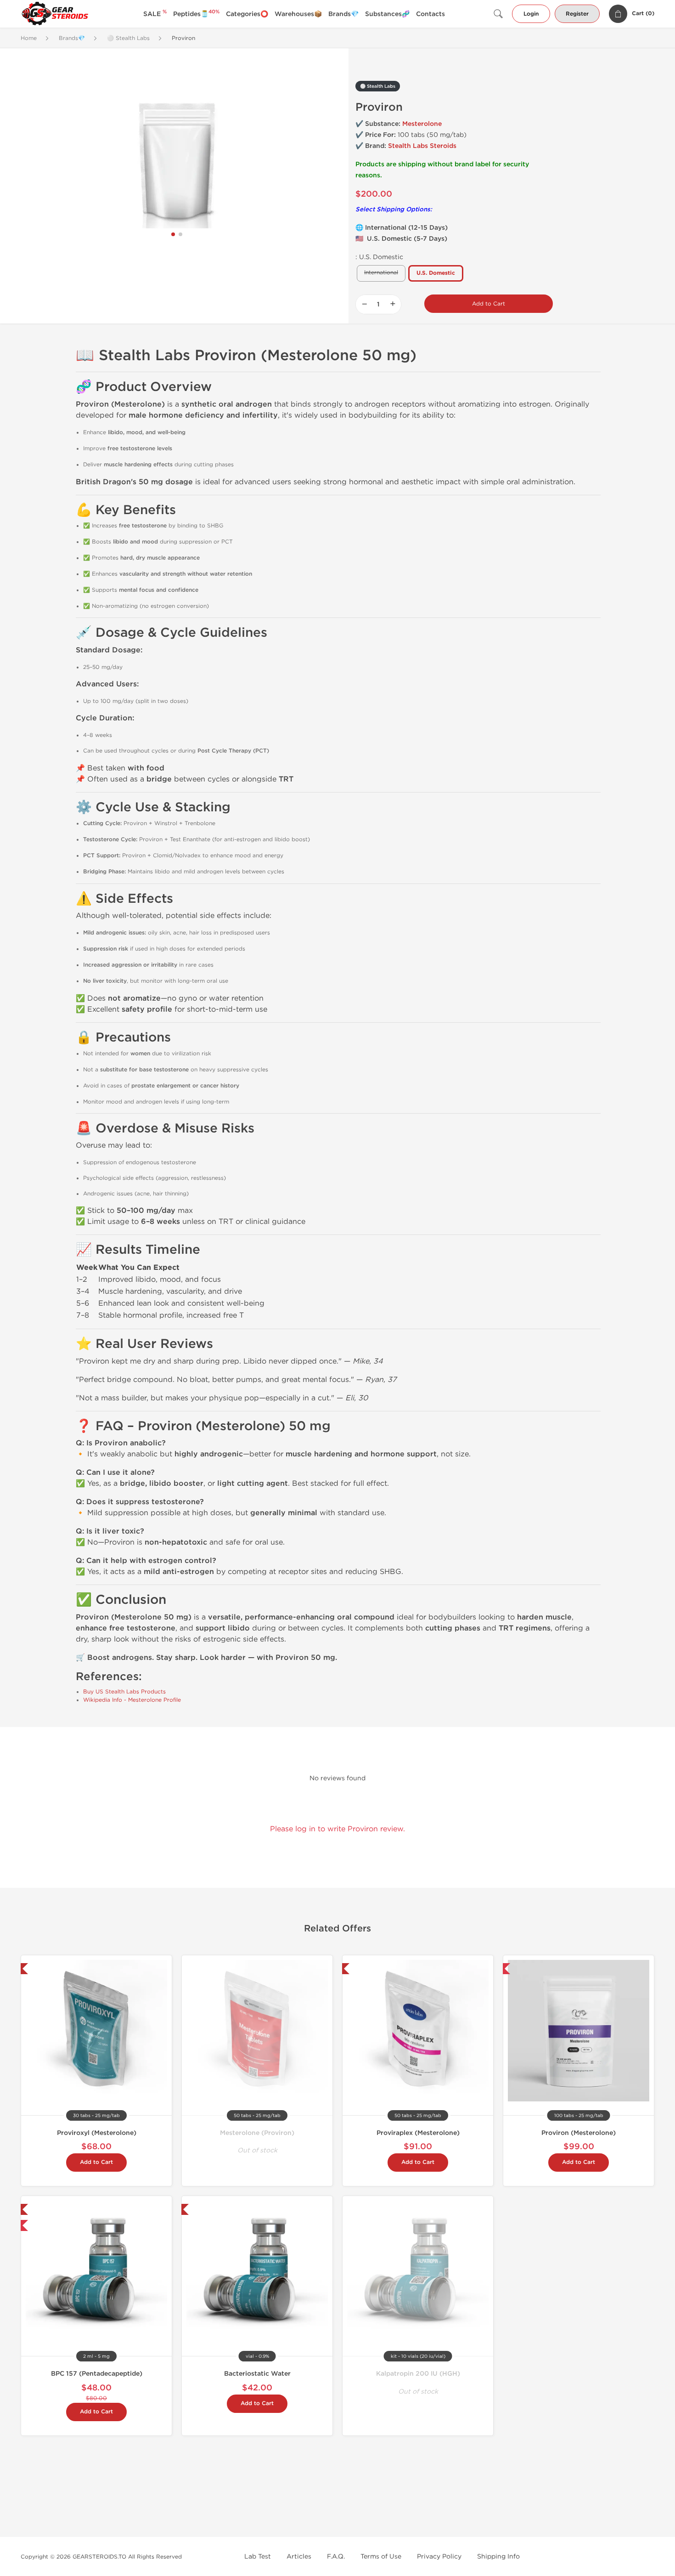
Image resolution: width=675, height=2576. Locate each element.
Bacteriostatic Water (257, 2374)
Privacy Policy (439, 2556)
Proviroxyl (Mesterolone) (97, 2133)
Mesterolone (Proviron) (257, 2133)
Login (531, 14)
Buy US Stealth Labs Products (124, 1692)
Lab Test (258, 2556)
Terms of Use (381, 2556)
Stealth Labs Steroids (422, 146)
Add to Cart (489, 304)
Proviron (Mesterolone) (579, 2133)
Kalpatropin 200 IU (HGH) (418, 2374)
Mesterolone (422, 124)
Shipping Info (498, 2556)
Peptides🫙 (196, 14)
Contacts (430, 14)
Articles (299, 2556)
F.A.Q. (336, 2556)
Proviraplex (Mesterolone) (418, 2133)
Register (577, 14)
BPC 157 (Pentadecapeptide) (97, 2374)
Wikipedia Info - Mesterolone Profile (132, 1700)
